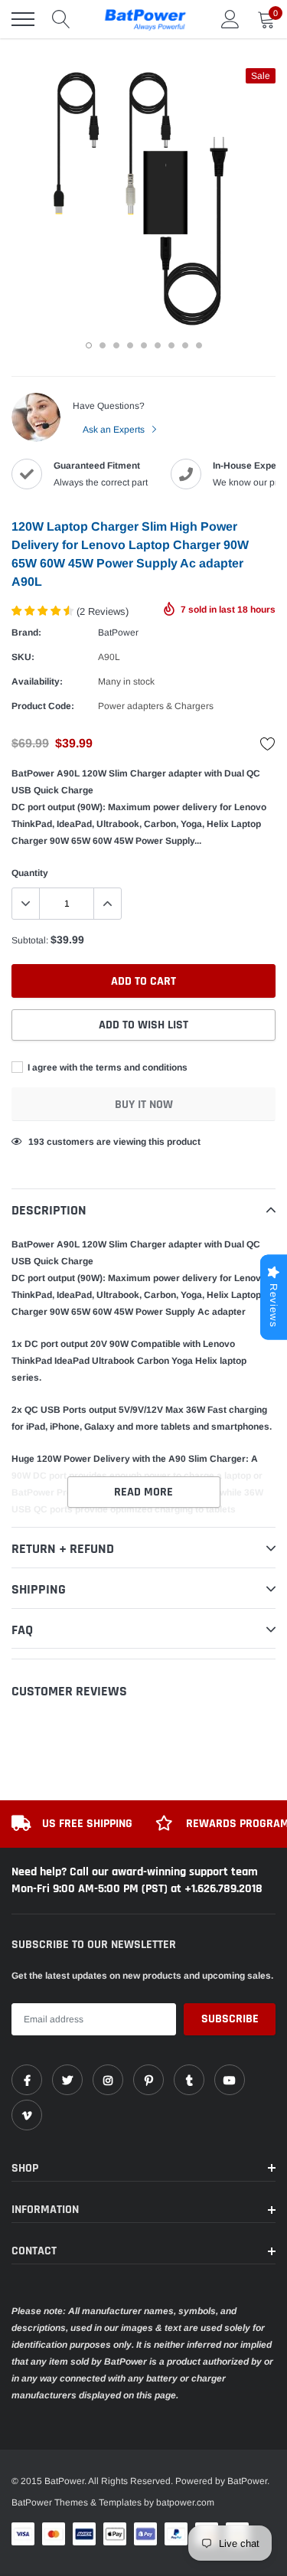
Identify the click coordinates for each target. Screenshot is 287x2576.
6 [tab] (158, 345)
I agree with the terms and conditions (106, 1067)
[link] (27, 2080)
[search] (61, 19)
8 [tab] (185, 345)
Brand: (26, 633)
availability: (37, 682)
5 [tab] (144, 345)
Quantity (30, 873)
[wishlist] (268, 744)
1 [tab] (89, 345)
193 (36, 1142)
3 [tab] (116, 345)
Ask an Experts (115, 430)
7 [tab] (171, 345)
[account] (230, 19)
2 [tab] (103, 345)
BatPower (118, 633)
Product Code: (43, 706)
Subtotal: (30, 940)
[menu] (23, 19)
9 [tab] (199, 345)
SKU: (23, 657)
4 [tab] (130, 345)
